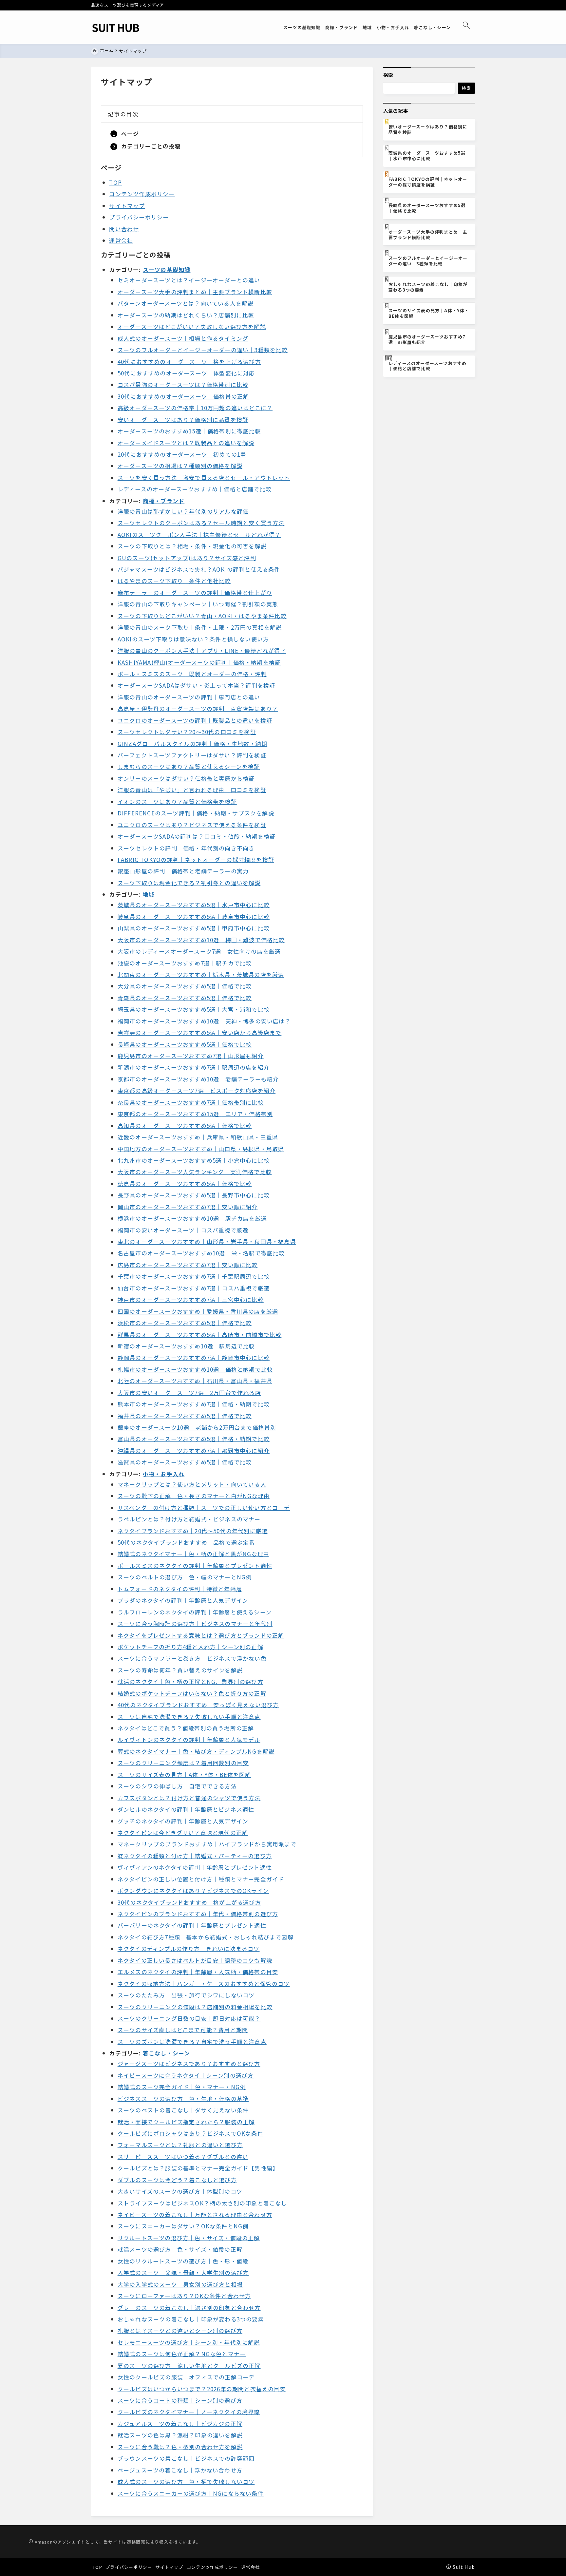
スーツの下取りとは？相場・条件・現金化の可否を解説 (192, 546)
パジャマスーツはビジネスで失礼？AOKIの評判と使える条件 (199, 569)
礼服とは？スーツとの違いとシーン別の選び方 (180, 2330)
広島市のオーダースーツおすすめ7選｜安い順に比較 (188, 1265)
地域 (149, 894)
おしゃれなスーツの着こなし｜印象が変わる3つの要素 (191, 2319)
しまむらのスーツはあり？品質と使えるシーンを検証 (189, 766)
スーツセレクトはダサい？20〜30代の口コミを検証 (187, 732)
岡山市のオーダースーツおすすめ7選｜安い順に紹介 (188, 1207)
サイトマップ (127, 206)
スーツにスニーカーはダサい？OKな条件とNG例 (183, 2226)
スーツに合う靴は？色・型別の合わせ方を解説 (180, 2447)
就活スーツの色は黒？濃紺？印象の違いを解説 (180, 2435)
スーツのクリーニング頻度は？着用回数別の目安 (183, 1763)
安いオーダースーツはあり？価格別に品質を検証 (183, 420)
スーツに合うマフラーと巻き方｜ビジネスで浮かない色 (192, 1658)
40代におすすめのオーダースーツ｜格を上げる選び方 (189, 362)
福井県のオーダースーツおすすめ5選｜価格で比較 (185, 1416)
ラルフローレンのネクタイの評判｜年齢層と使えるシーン (195, 1612)
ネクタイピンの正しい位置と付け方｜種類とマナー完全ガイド (201, 1879)
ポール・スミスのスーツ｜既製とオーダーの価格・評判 (192, 674)
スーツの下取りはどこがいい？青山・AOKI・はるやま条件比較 (202, 616)
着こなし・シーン (167, 2053)
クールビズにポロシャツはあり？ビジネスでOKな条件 (190, 2133)
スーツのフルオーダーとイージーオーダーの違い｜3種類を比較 (203, 350)
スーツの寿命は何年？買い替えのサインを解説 (180, 1670)
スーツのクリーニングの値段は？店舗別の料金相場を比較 (195, 2007)
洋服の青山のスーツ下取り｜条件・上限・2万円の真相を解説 (200, 627)
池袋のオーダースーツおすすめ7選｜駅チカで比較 (185, 963)
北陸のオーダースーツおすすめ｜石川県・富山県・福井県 (195, 1381)
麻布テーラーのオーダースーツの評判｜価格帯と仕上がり (195, 592)
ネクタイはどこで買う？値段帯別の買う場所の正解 (186, 1728)
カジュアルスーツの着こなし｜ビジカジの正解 (180, 2423)
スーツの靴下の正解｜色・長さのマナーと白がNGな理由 (194, 1496)
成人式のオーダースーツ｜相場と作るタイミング (183, 338)
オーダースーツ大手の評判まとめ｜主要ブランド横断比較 (195, 292)
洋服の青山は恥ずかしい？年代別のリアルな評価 (183, 511)
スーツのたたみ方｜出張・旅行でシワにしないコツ (186, 1995)
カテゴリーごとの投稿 (151, 146)
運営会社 (121, 240)
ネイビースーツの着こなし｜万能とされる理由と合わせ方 (195, 2214)
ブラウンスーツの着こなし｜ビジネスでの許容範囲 (186, 2458)
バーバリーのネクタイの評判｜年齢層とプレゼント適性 (192, 1925)
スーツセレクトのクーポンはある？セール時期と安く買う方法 (201, 523)
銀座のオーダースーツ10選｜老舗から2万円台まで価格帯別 (197, 1427)
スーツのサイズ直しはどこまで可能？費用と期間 (183, 2030)
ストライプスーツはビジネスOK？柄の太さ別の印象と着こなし (202, 2203)
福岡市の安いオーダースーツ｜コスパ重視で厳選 (183, 1230)
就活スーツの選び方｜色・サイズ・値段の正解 (180, 2249)
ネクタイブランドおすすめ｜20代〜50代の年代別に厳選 (193, 1531)
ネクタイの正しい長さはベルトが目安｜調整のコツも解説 (195, 1960)
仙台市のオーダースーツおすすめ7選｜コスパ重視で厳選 (194, 1288)
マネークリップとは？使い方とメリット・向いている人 (192, 1484)
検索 (388, 75)
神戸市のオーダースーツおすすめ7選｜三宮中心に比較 (191, 1299)
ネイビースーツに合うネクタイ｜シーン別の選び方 (186, 2075)
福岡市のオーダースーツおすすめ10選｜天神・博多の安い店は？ (204, 1021)
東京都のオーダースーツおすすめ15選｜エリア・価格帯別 (195, 1114)
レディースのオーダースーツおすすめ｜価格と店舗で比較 (195, 489)
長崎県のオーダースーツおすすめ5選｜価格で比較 (185, 1044)
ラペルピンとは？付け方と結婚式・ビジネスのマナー (189, 1519)
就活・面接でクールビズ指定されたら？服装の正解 (186, 2122)
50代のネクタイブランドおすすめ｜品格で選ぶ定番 (186, 1542)
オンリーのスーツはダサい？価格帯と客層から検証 (186, 778)
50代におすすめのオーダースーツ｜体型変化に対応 (186, 373)
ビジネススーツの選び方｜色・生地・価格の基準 (183, 2099)
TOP (115, 182)
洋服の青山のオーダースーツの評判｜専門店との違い (189, 697)
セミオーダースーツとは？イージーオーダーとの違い (189, 280)
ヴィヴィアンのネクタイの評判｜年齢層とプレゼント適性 (195, 1867)
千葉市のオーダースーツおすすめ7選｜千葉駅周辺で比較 (194, 1276)
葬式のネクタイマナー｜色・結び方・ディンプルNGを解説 (196, 1751)
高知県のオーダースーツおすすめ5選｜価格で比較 (185, 1126)
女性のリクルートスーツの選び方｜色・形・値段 (183, 2261)
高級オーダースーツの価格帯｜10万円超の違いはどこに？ (195, 408)
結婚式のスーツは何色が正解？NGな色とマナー (182, 2354)
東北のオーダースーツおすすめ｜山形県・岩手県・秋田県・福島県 (207, 1241)
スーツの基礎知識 (167, 269)
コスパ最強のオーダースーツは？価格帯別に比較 (183, 384)
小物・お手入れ (164, 1474)
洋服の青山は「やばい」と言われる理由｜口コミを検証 (192, 790)
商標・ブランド (164, 501)
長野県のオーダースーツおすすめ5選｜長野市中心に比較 (194, 1195)
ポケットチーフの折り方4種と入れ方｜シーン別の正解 (190, 1647)
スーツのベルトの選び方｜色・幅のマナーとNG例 (185, 1577)
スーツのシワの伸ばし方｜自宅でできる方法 (177, 1786)
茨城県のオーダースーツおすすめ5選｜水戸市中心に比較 (194, 905)
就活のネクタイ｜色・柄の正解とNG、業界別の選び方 (190, 1681)
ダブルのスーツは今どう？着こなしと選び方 (177, 2180)
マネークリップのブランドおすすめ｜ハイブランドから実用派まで (207, 1844)
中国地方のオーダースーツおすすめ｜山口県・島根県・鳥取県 (201, 1149)
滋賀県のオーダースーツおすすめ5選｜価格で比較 (185, 1462)
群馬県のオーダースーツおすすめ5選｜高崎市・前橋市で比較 (200, 1335)
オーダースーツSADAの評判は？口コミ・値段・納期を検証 (197, 836)
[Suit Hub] (116, 27)
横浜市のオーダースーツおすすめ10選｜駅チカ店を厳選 (192, 1218)
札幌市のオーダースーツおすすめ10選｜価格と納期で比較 (195, 1369)
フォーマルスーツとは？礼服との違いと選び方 (180, 2145)
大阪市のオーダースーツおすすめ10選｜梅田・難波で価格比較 (201, 940)
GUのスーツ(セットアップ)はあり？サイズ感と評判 (187, 558)
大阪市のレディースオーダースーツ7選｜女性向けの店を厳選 (199, 951)
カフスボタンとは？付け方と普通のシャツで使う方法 (189, 1798)
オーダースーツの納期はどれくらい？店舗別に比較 (186, 315)
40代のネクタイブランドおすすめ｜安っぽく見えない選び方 (198, 1705)
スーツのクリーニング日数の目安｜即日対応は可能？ (189, 2018)
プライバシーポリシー (139, 217)
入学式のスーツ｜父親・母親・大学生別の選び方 (183, 2272)
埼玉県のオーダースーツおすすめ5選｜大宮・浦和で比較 (194, 1009)
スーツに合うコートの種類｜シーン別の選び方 (180, 2400)
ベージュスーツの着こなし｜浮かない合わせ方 (180, 2470)
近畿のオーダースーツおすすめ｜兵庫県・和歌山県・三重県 (198, 1137)
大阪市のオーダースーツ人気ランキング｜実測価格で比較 (195, 1172)
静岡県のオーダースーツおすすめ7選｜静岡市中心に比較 (194, 1357)
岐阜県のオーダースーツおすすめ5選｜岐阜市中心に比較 (194, 916)
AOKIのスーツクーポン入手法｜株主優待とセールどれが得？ (199, 534)
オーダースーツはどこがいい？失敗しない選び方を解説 (192, 326)
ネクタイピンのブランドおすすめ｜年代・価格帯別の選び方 (198, 1914)
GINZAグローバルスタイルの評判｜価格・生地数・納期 (192, 744)
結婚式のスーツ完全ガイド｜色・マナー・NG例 (182, 2087)
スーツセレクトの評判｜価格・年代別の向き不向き (186, 848)
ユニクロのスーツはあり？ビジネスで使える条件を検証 (192, 825)
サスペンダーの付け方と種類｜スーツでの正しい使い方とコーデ (204, 1507)
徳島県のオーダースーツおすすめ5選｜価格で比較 (185, 1183)
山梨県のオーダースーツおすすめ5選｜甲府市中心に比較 (194, 928)
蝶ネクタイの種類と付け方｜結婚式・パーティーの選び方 (195, 1856)
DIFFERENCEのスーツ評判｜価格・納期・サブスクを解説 (196, 813)
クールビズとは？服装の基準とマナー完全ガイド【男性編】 (198, 2168)
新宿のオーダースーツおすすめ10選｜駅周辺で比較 (186, 1346)
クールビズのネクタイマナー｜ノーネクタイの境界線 (189, 2412)
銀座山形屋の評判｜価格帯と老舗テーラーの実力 (183, 871)
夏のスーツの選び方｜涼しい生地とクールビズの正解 (189, 2366)
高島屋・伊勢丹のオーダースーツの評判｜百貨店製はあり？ (198, 708)
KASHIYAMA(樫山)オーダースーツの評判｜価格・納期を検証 (199, 662)
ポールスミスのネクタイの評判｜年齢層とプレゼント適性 (195, 1565)
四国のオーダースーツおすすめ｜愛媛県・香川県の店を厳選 (198, 1311)
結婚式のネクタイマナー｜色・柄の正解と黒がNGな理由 (193, 1554)
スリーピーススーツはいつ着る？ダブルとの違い (183, 2156)
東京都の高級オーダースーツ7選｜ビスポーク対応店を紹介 (197, 1090)
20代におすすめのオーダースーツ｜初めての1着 (182, 454)
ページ (130, 134)
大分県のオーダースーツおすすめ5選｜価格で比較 (185, 986)
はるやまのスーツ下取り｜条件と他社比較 (174, 581)
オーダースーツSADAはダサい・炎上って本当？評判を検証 (197, 685)
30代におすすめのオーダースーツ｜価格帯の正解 (183, 396)
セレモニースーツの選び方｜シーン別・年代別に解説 (189, 2342)
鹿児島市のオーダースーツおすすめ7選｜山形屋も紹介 (191, 1056)
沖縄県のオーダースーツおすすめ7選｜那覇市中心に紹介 (194, 1450)
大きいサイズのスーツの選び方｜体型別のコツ (180, 2191)
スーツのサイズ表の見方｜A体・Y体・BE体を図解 (184, 1775)
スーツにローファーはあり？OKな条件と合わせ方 (184, 2296)
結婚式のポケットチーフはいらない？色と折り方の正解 (192, 1693)
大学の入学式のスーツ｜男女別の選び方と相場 (180, 2284)
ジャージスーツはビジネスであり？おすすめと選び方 (189, 2063)
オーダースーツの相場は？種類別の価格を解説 (180, 466)
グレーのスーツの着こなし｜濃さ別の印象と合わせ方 (189, 2308)
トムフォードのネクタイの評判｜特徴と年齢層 (180, 1589)
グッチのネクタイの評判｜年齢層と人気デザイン (183, 1821)
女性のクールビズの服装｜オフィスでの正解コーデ (186, 2377)
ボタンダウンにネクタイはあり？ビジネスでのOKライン (193, 1890)
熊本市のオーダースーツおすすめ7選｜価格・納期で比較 (194, 1404)
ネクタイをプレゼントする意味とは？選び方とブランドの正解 (201, 1635)
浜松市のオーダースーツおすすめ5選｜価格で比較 (185, 1323)
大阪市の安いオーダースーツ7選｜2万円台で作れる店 (189, 1393)
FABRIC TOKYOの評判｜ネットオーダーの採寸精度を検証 (196, 859)
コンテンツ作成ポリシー (142, 194)
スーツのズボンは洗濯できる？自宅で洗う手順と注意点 (192, 2042)
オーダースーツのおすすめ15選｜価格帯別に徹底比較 (189, 431)
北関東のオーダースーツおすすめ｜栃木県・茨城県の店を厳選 (201, 974)
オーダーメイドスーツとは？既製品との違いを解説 (186, 443)
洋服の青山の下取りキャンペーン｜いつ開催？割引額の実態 (198, 604)
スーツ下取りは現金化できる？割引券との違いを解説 (189, 883)
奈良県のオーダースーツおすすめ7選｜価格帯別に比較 (191, 1102)
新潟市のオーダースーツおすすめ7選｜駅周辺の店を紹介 (194, 1067)
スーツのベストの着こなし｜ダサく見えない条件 (183, 2110)
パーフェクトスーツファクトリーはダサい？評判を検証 (192, 755)
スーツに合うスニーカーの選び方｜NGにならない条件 (191, 2493)
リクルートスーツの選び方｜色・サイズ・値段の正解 (189, 2238)
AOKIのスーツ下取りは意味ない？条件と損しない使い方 (193, 639)
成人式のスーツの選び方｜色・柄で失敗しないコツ (186, 2481)
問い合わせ (124, 229)
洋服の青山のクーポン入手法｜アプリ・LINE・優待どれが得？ (202, 650)
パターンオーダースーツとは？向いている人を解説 (186, 303)
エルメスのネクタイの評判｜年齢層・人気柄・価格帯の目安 (198, 1972)
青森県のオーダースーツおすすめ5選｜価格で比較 (185, 998)
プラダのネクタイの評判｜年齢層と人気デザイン (183, 1600)
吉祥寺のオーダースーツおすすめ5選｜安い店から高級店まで (200, 1032)
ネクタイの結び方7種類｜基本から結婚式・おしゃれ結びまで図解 (206, 1937)
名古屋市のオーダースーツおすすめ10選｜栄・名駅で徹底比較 (201, 1253)
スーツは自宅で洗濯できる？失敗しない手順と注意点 (189, 1717)
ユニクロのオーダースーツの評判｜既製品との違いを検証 (195, 720)
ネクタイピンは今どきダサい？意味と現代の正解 (183, 1832)
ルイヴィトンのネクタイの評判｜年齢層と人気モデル (189, 1739)
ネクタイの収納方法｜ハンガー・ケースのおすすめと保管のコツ (204, 1984)
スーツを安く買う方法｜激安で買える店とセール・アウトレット (204, 477)
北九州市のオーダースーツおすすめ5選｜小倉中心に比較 (194, 1160)
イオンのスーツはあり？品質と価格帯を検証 (177, 801)
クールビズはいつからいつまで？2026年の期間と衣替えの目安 (202, 2389)
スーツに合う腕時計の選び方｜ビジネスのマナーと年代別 (195, 1623)
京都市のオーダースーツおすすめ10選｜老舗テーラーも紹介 (198, 1079)
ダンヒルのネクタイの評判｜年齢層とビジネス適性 (186, 1809)
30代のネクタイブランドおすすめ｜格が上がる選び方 (189, 1902)
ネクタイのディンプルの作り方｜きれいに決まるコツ (189, 1948)
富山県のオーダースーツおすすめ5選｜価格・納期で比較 (194, 1439)
